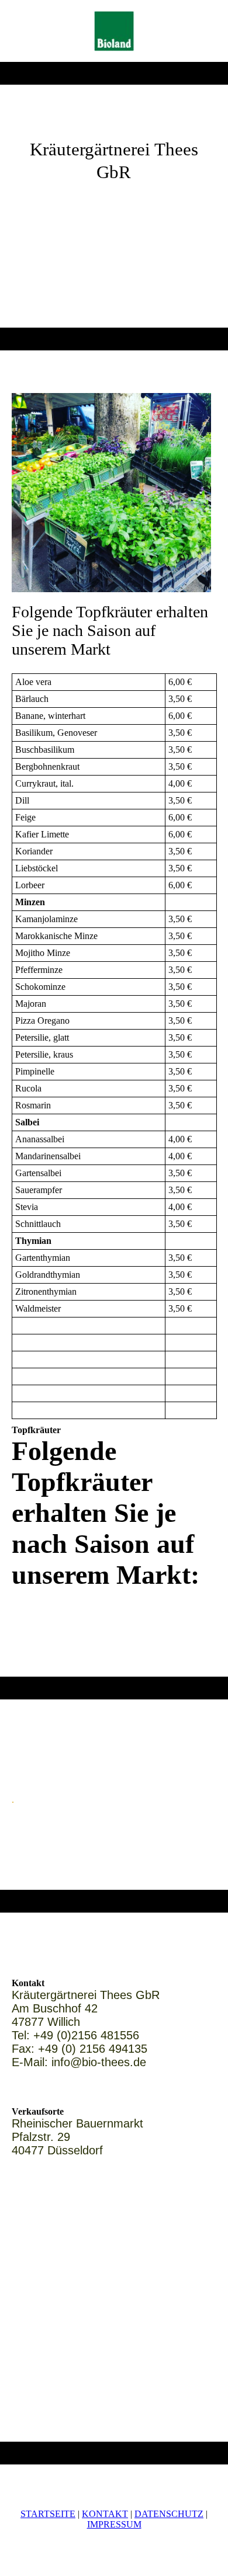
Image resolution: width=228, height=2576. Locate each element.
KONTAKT (105, 2514)
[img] (114, 31)
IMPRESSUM (114, 2524)
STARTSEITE (48, 2514)
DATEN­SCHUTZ (169, 2514)
